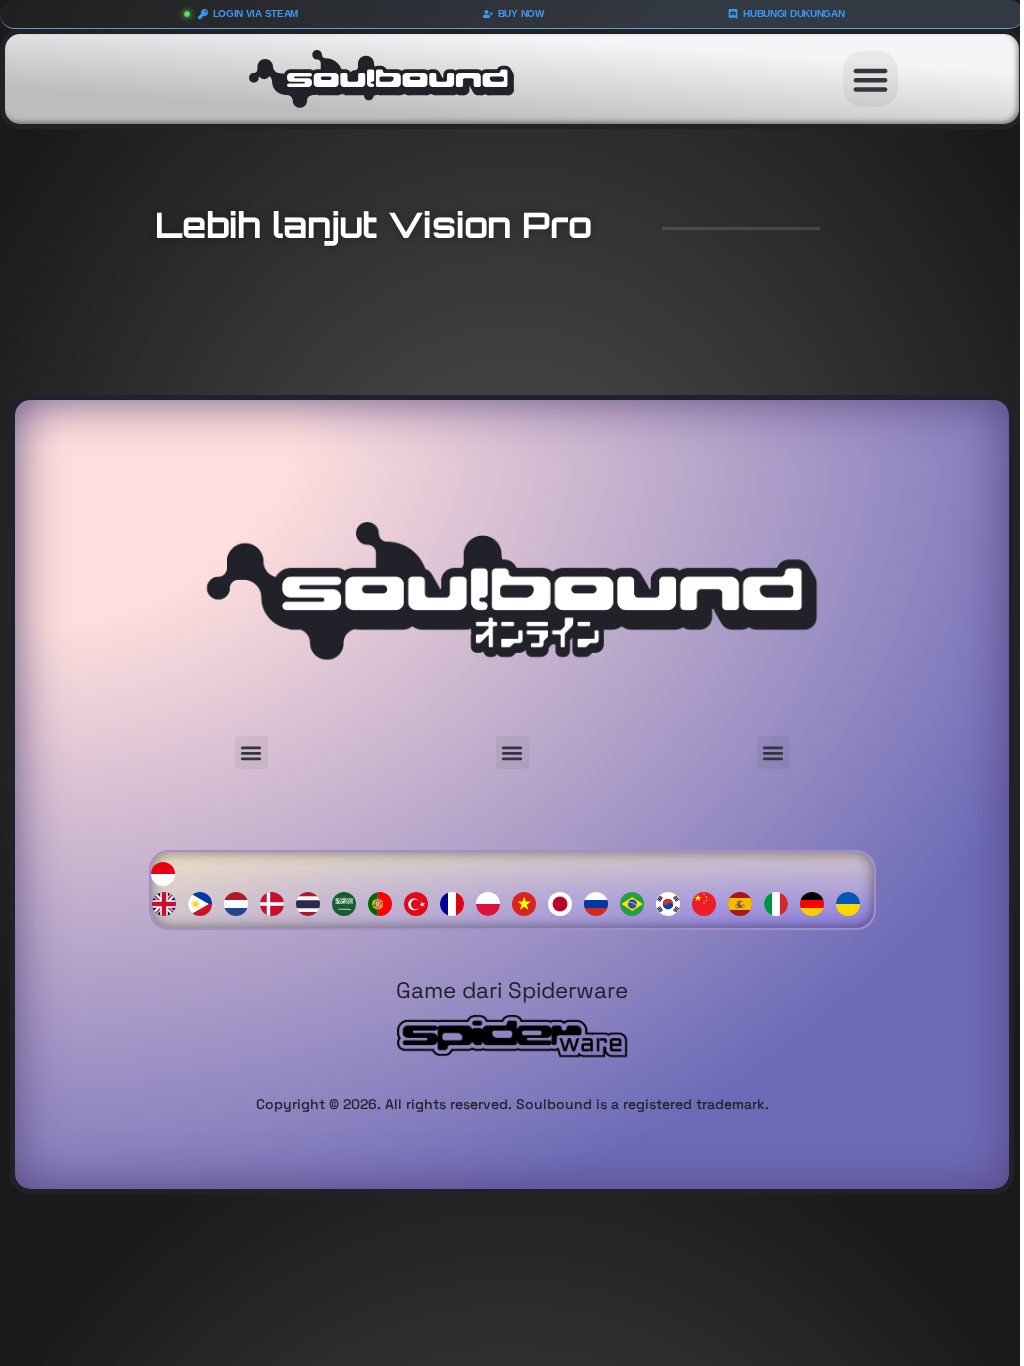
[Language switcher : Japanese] (565, 902)
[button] (871, 79)
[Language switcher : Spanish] (745, 902)
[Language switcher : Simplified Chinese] (709, 902)
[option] (169, 904)
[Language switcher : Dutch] (241, 902)
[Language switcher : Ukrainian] (853, 902)
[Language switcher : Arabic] (349, 902)
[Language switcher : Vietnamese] (529, 902)
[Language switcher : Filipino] (205, 902)
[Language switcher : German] (817, 902)
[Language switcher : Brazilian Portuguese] (637, 902)
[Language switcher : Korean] (673, 902)
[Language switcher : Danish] (277, 902)
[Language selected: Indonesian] (512, 886)
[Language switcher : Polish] (493, 902)
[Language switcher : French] (457, 902)
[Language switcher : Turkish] (421, 902)
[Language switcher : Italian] (781, 902)
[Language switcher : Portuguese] (385, 902)
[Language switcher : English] (169, 902)
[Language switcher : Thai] (313, 902)
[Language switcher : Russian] (601, 902)
